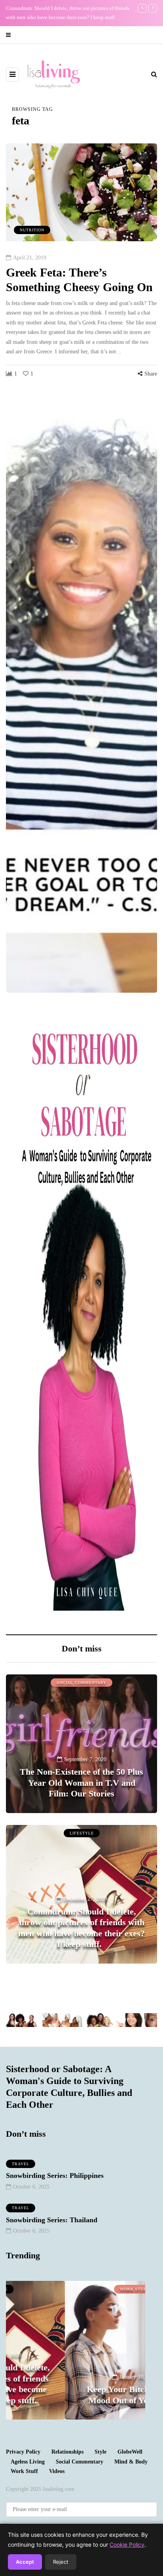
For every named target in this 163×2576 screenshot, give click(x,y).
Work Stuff (76, 2289)
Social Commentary (81, 1683)
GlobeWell (130, 2452)
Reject (61, 2562)
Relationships (67, 2452)
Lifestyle (82, 1833)
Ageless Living (28, 2462)
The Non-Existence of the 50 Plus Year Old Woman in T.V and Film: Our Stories (81, 1783)
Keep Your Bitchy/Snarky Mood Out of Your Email (76, 2395)
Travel (21, 2164)
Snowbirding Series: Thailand (52, 2220)
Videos (57, 2471)
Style (100, 2452)
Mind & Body (131, 2462)
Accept (25, 2562)
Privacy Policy (23, 2452)
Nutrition (32, 230)
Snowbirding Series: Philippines (55, 2176)
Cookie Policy (127, 2545)
